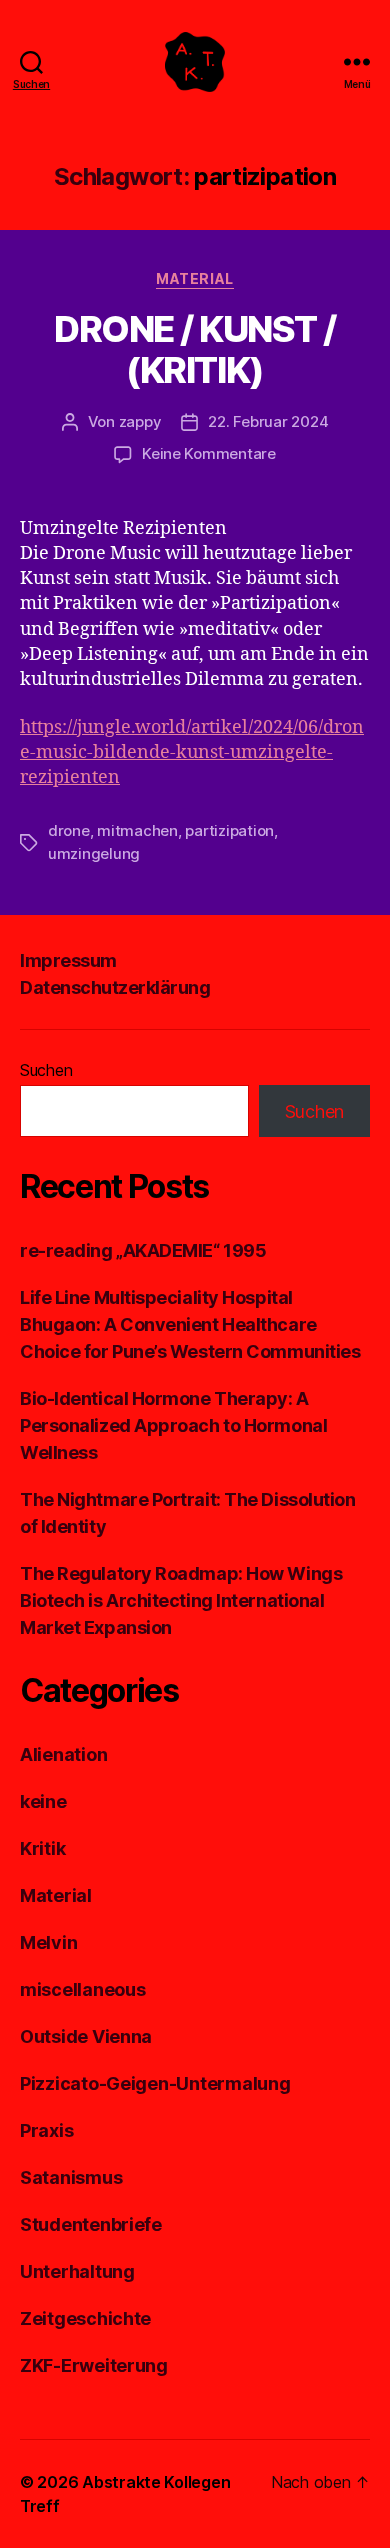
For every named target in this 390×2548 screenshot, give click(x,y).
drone (69, 830)
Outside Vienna (86, 2036)
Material (194, 278)
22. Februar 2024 (268, 421)
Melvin (48, 1942)
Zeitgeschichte (85, 2318)
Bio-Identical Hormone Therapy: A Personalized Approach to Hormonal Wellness (173, 1425)
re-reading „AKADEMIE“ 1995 (143, 1250)
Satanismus (71, 2177)
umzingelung (94, 853)
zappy (140, 421)
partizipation (229, 830)
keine (43, 1801)
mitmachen (137, 830)
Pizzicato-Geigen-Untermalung (155, 2083)
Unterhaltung (77, 2271)
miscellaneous (83, 1989)
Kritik (42, 1848)
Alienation (63, 1754)
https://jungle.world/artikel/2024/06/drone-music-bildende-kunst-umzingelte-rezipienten (192, 752)
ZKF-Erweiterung (94, 2365)
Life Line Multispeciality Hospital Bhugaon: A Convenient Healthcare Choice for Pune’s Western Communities (190, 1324)
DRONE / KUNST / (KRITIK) (195, 349)
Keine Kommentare (209, 453)
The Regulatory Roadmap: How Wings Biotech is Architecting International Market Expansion (181, 1600)
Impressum (68, 960)
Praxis (46, 2130)
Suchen (46, 1070)
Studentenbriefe (91, 2224)
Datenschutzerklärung (115, 987)
